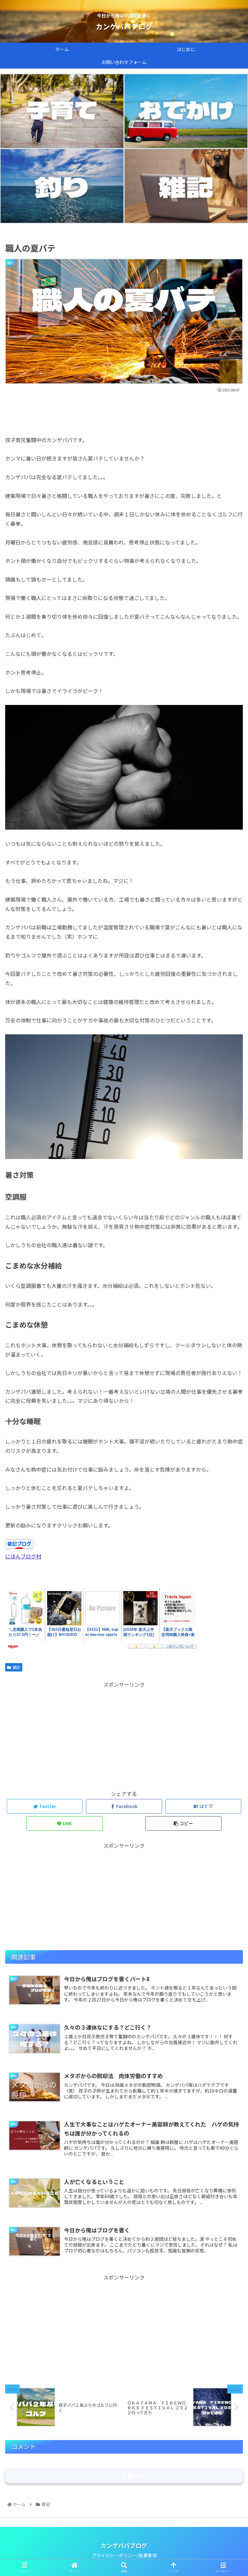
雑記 (16, 1667)
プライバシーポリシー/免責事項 (124, 2555)
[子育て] (62, 111)
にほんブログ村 (23, 1556)
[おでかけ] (186, 111)
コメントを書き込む (124, 2476)
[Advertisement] (124, 411)
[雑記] (186, 186)
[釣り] (62, 186)
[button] (229, 1349)
